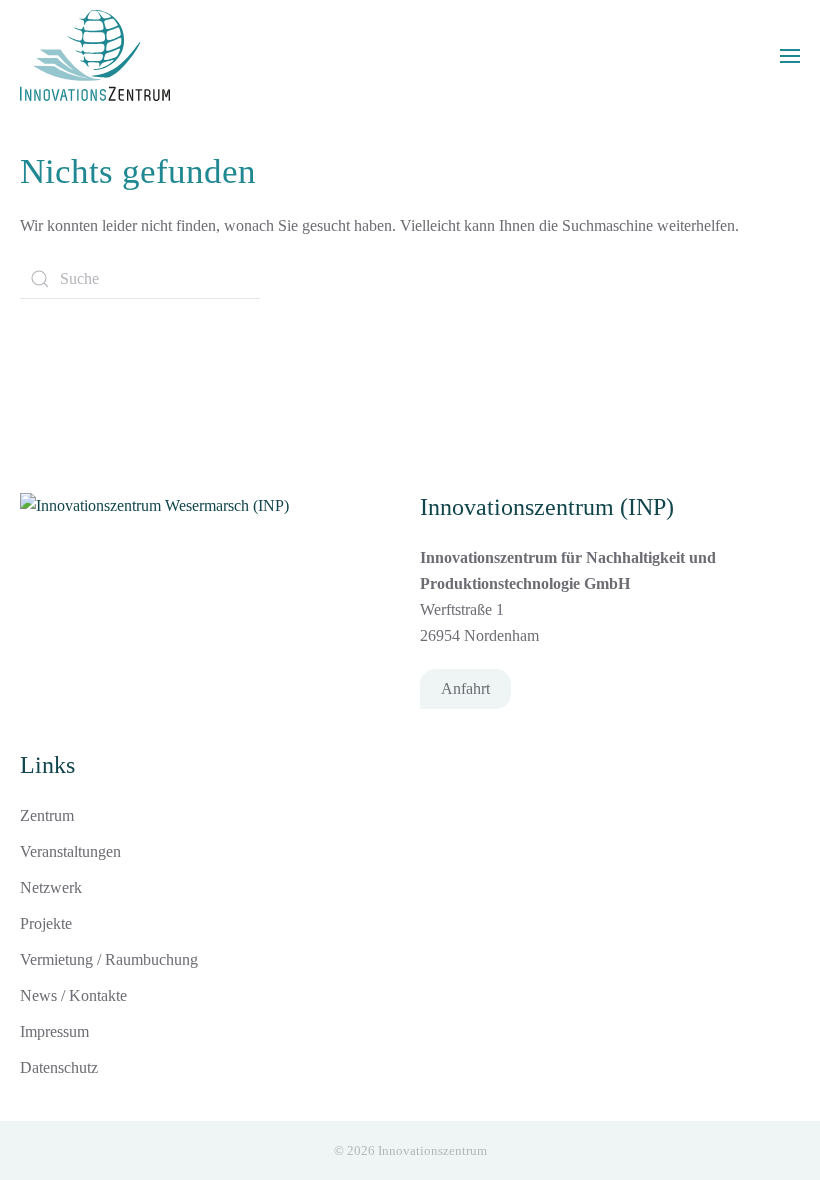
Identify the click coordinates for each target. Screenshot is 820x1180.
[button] (790, 56)
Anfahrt (465, 688)
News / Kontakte (73, 995)
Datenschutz (59, 1067)
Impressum (54, 1031)
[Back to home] (95, 55)
